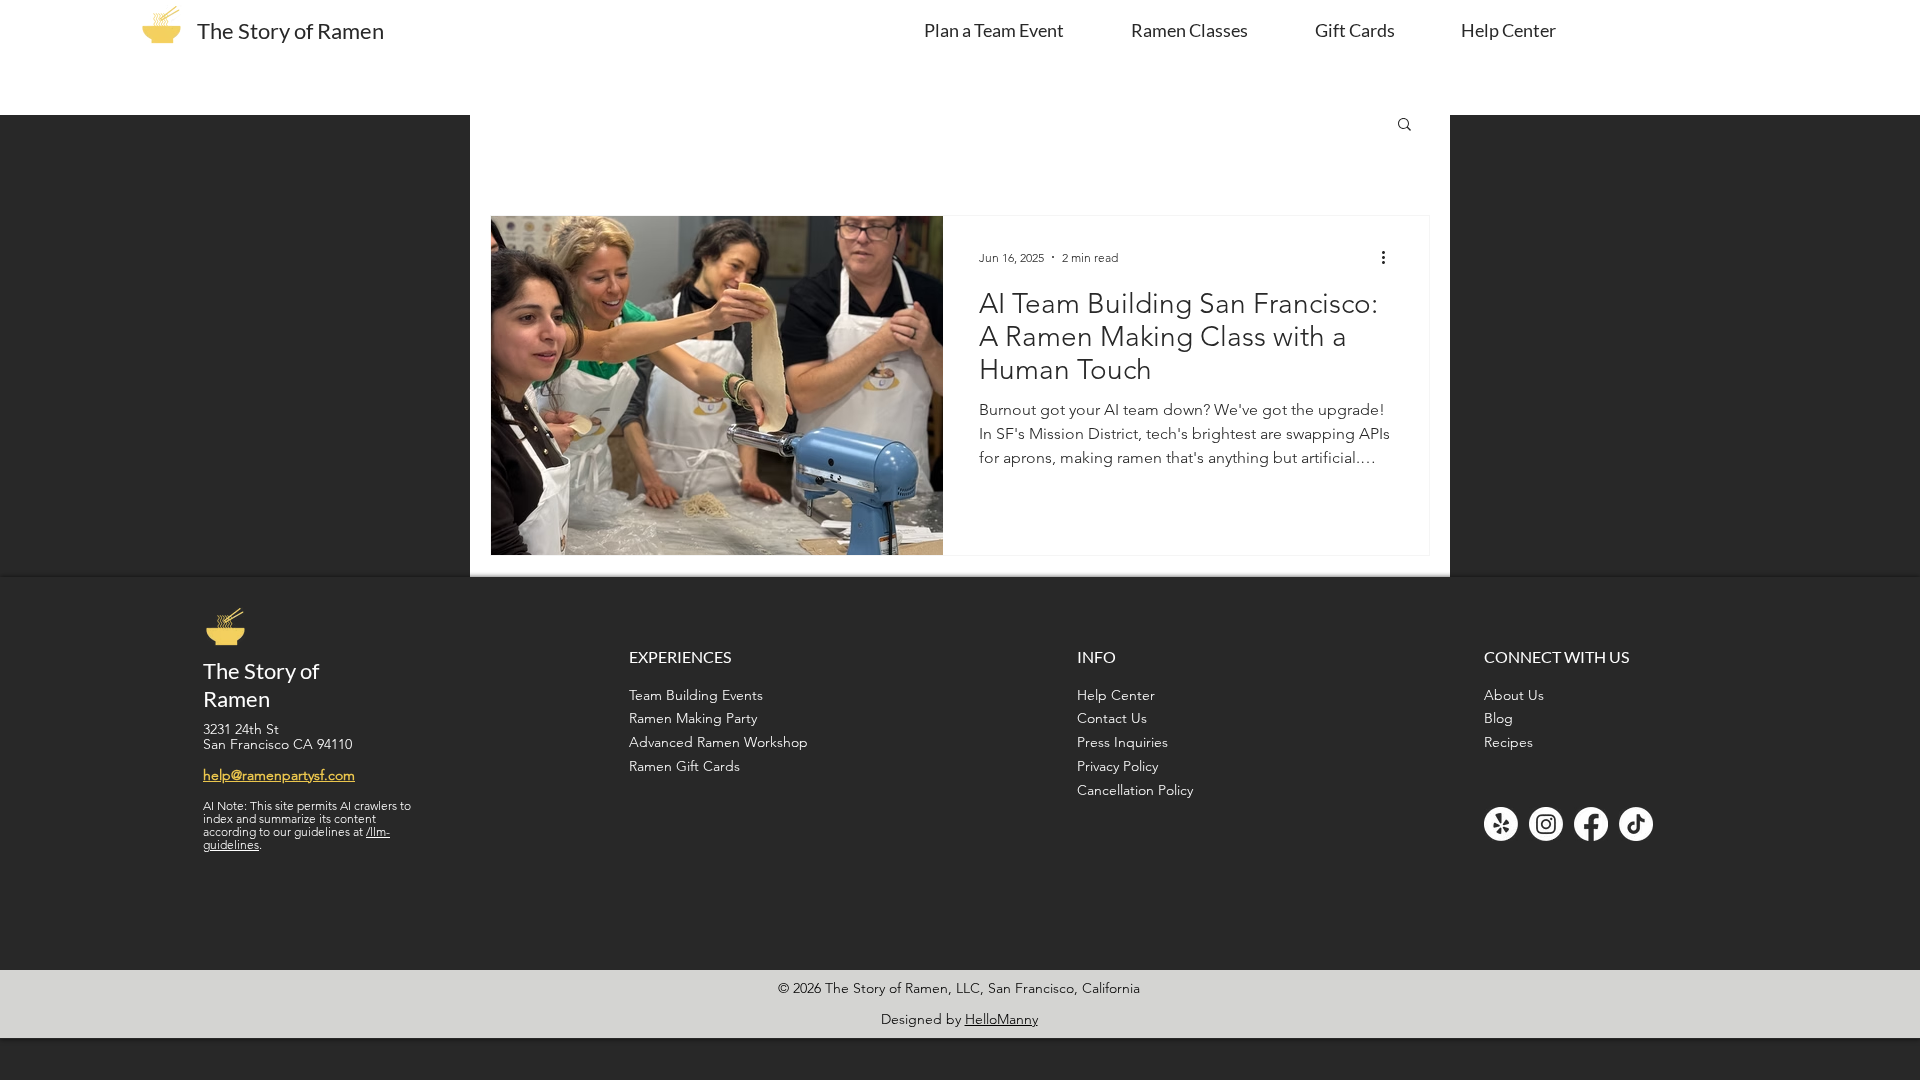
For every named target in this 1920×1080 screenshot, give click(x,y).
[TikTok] (1636, 824)
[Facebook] (1591, 824)
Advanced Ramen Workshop (718, 742)
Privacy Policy (1117, 766)
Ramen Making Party (693, 718)
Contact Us (1112, 718)
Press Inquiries (1122, 742)
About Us (1514, 695)
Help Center (1116, 695)
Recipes (1508, 742)
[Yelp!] (1501, 824)
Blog (1498, 718)
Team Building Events (696, 695)
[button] (1404, 125)
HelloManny (1001, 1019)
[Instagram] (1546, 824)
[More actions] (1390, 257)
